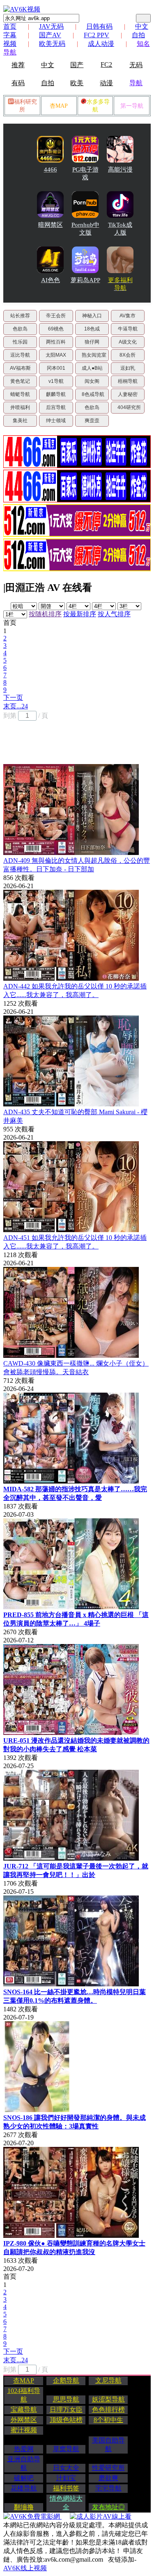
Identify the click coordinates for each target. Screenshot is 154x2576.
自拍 (48, 83)
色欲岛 (20, 329)
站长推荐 (20, 316)
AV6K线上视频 (25, 2568)
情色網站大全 (66, 2503)
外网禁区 (24, 2420)
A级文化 (128, 342)
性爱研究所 (108, 2468)
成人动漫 (101, 44)
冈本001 (56, 368)
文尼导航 (108, 2380)
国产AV (50, 35)
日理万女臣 (66, 2410)
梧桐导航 (128, 381)
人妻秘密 (128, 394)
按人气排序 (114, 614)
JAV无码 (51, 26)
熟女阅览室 (94, 355)
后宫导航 (56, 407)
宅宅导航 (108, 2488)
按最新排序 (80, 614)
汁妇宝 (66, 2478)
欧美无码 (52, 44)
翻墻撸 (24, 2507)
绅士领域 (56, 421)
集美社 (20, 421)
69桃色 (56, 329)
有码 (18, 83)
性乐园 (20, 342)
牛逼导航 (128, 329)
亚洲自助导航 (24, 2463)
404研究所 (129, 407)
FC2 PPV (97, 35)
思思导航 (66, 2399)
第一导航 (132, 106)
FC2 (106, 64)
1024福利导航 (24, 2395)
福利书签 (66, 2488)
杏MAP (59, 106)
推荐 (18, 65)
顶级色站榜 (66, 2420)
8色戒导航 (93, 394)
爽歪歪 (92, 421)
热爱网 (24, 2449)
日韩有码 (99, 26)
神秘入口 (92, 316)
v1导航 (56, 381)
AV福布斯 (20, 368)
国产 (77, 65)
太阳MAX (56, 355)
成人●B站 (92, 368)
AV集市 (128, 316)
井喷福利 (20, 407)
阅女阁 (92, 381)
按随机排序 (45, 614)
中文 (48, 65)
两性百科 (56, 342)
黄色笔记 (20, 381)
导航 (136, 83)
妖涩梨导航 (108, 2399)
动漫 (106, 83)
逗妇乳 (128, 368)
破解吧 (24, 2478)
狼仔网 (92, 342)
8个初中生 (108, 2420)
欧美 (77, 83)
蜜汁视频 (24, 2430)
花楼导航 (24, 2488)
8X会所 (128, 355)
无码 (136, 65)
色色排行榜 (108, 2410)
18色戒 (92, 329)
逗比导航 (20, 355)
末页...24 (16, 706)
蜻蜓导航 (20, 394)
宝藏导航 (24, 2410)
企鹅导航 (66, 2380)
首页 (10, 26)
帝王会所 (56, 316)
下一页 (13, 698)
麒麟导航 (56, 394)
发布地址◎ (108, 2507)
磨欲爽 (108, 2478)
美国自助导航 (108, 2445)
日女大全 (66, 2468)
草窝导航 (66, 2449)
